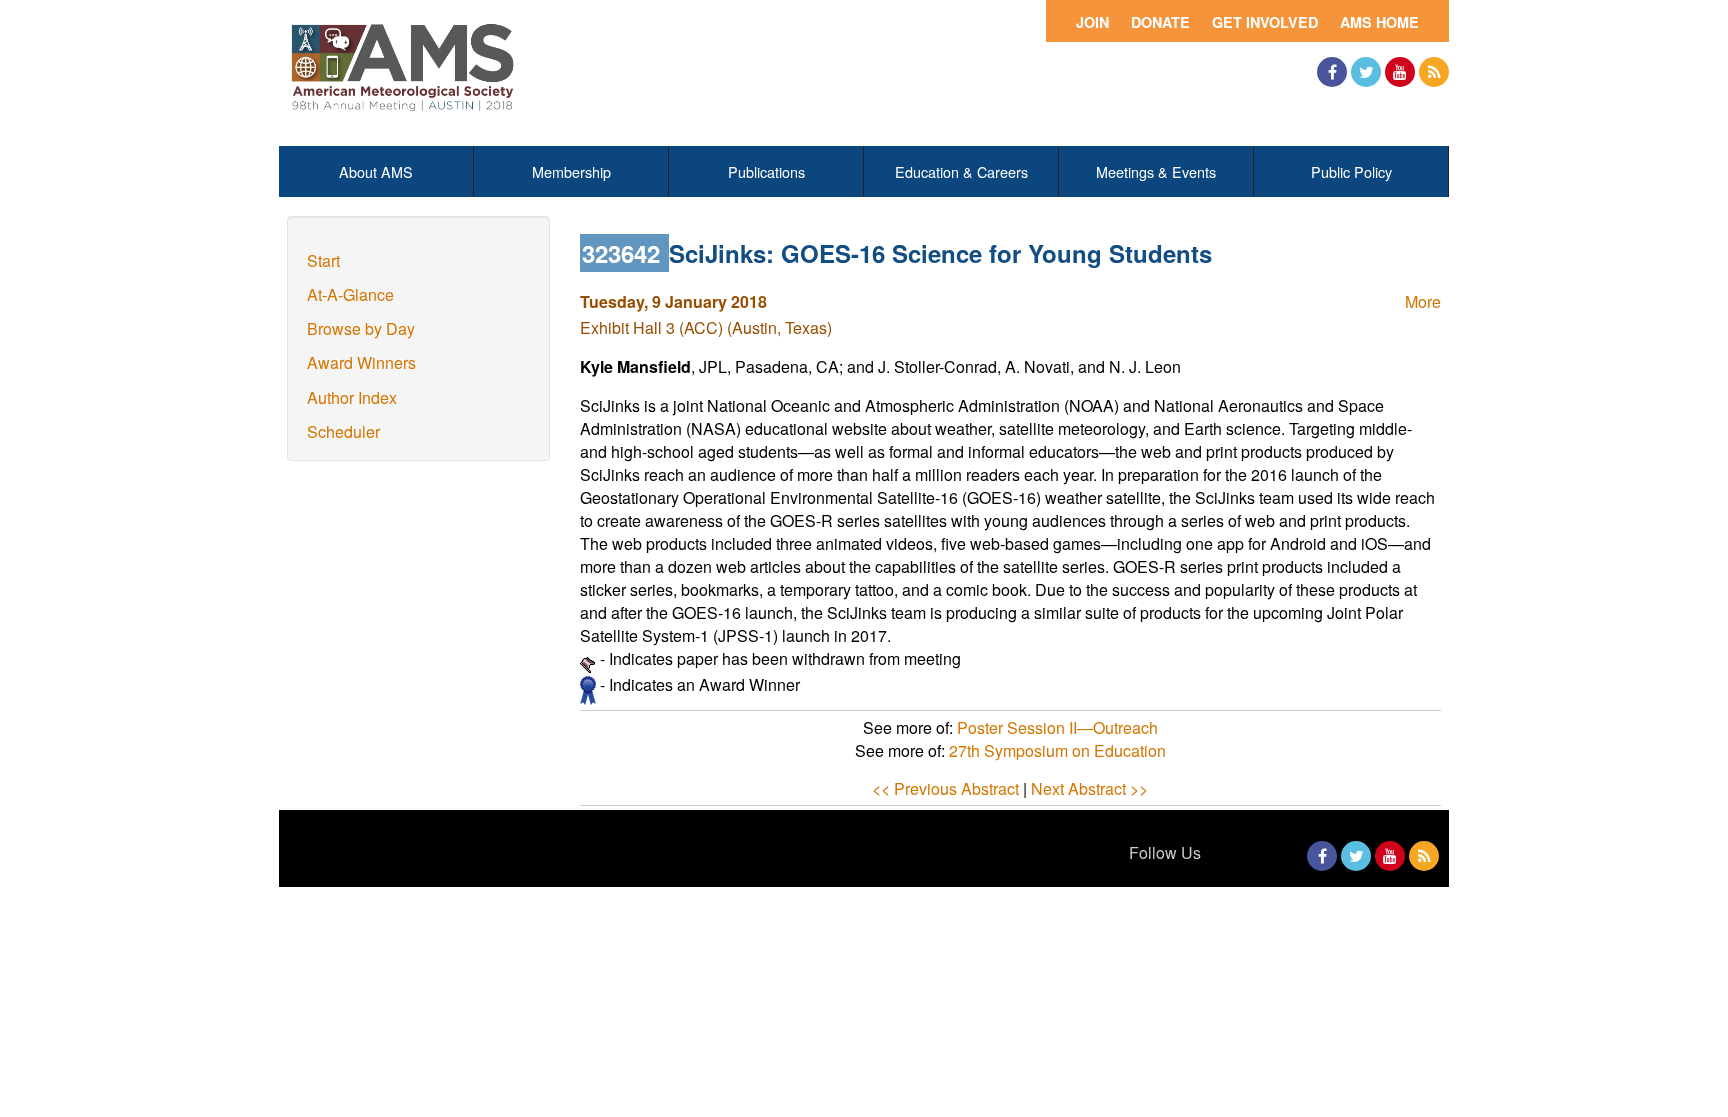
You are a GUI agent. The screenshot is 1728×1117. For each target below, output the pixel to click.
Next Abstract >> (1089, 788)
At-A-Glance (350, 294)
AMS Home (1379, 22)
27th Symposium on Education (1057, 750)
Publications (766, 171)
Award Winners (361, 362)
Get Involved (1265, 22)
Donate (1160, 22)
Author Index (352, 397)
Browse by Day (361, 328)
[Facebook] (1332, 72)
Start (323, 260)
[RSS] (1434, 72)
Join (1092, 22)
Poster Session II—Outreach (1057, 727)
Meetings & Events (1156, 171)
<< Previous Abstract (945, 788)
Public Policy (1351, 171)
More (1423, 301)
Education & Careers (961, 171)
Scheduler (343, 431)
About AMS (376, 171)
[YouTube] (1400, 72)
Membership (571, 171)
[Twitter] (1366, 72)
